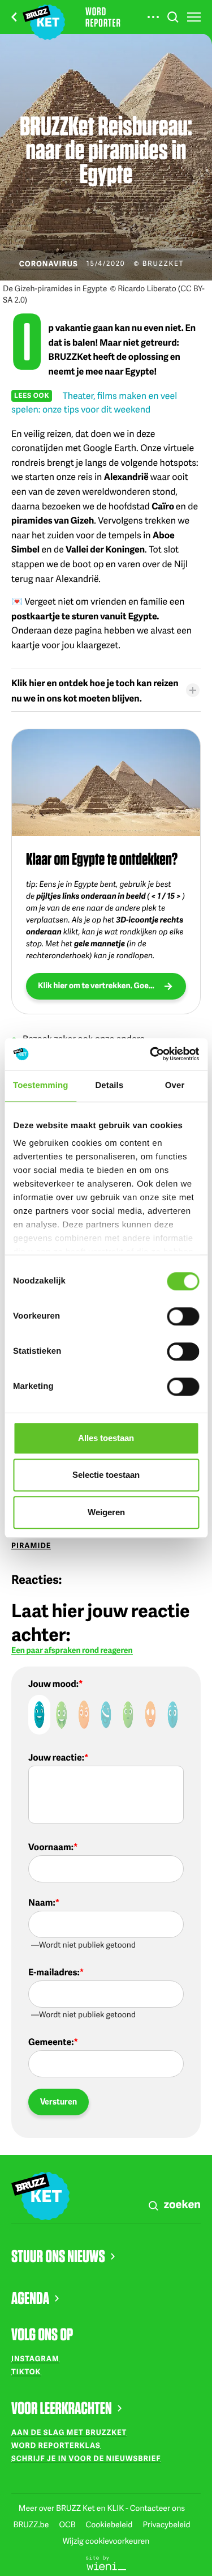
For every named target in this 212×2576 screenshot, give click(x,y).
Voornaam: (51, 1847)
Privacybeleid (166, 2525)
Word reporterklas (56, 2445)
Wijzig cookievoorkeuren (106, 2541)
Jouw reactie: (56, 1757)
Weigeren (106, 1512)
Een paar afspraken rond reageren (72, 1651)
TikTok (26, 2371)
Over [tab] (175, 1085)
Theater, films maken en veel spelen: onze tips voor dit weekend (94, 402)
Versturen (59, 2101)
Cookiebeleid (110, 2525)
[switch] (183, 1316)
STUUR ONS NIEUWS (58, 2256)
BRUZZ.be (32, 2525)
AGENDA (30, 2298)
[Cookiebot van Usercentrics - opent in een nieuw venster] (151, 1054)
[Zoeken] (173, 17)
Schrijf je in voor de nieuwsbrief (86, 2458)
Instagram (35, 2358)
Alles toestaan (106, 1438)
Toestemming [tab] (41, 1085)
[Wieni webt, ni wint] (106, 2562)
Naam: (42, 1902)
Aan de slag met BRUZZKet (69, 2432)
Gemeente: (51, 2042)
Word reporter (103, 17)
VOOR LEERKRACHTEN (62, 2408)
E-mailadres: (54, 1972)
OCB (68, 2525)
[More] (153, 17)
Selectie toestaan (106, 1475)
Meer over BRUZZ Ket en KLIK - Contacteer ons (102, 2508)
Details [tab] (109, 1085)
